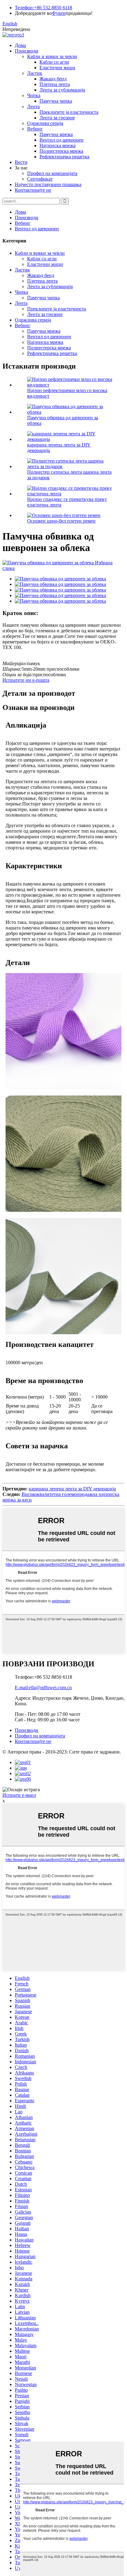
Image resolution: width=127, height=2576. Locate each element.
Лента (33, 107)
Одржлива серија (45, 123)
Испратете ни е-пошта (26, 680)
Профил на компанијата (52, 173)
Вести (21, 162)
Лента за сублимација (62, 90)
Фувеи (59, 13)
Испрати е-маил (19, 1795)
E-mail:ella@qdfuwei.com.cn (43, 1687)
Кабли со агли (54, 62)
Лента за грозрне (57, 118)
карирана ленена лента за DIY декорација (72, 1489)
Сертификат (40, 179)
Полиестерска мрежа (61, 151)
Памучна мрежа (56, 134)
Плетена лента (55, 84)
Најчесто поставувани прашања (48, 184)
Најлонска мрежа (57, 145)
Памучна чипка (56, 101)
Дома (20, 45)
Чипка (34, 95)
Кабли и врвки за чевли (52, 56)
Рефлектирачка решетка (64, 157)
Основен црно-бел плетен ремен (61, 521)
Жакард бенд (53, 79)
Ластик (35, 73)
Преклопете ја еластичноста (69, 112)
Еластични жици (57, 68)
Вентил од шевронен (61, 140)
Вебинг (35, 129)
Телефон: (24, 8)
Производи (27, 51)
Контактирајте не (33, 190)
